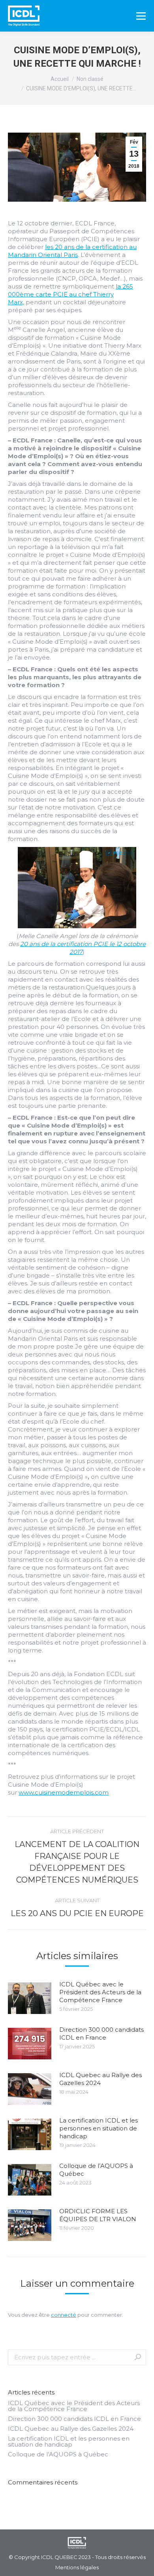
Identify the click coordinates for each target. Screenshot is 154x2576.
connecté (64, 2315)
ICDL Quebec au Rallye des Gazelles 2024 (100, 2079)
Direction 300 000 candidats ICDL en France (101, 2034)
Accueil (60, 79)
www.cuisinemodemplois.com (64, 1792)
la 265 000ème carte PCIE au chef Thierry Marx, (70, 294)
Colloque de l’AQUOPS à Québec (96, 2170)
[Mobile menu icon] (141, 16)
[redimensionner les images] (30, 1998)
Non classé (90, 79)
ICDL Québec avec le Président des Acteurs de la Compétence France (100, 1992)
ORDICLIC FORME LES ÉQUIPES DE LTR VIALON (98, 2215)
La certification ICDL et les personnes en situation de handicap (99, 2128)
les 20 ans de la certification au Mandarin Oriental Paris (72, 251)
